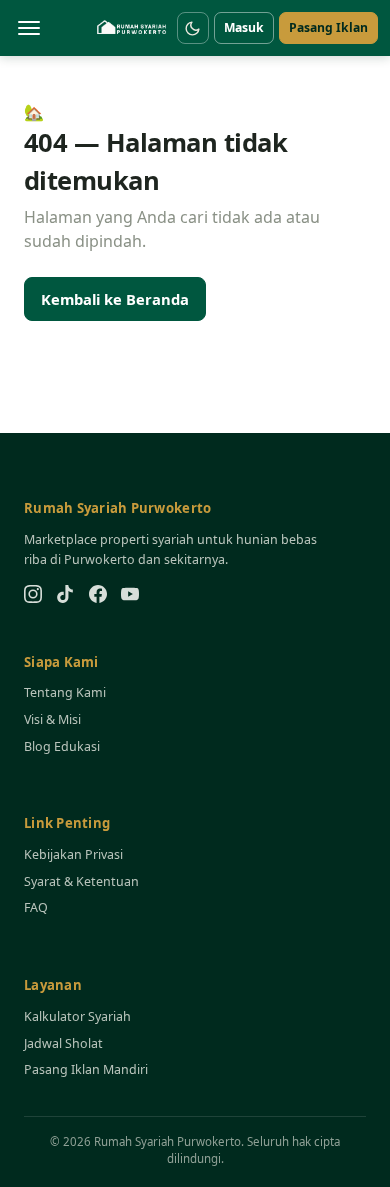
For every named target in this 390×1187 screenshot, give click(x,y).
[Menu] (29, 28)
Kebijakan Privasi (73, 854)
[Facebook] (98, 594)
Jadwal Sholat (63, 1043)
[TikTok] (65, 594)
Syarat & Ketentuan (81, 881)
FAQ (36, 907)
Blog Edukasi (62, 746)
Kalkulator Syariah (77, 1016)
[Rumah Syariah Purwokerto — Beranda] (132, 28)
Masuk (244, 27)
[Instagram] (33, 594)
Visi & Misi (52, 719)
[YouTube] (130, 594)
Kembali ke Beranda (115, 299)
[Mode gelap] (193, 28)
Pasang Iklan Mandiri (86, 1069)
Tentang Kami (65, 692)
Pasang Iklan (328, 27)
